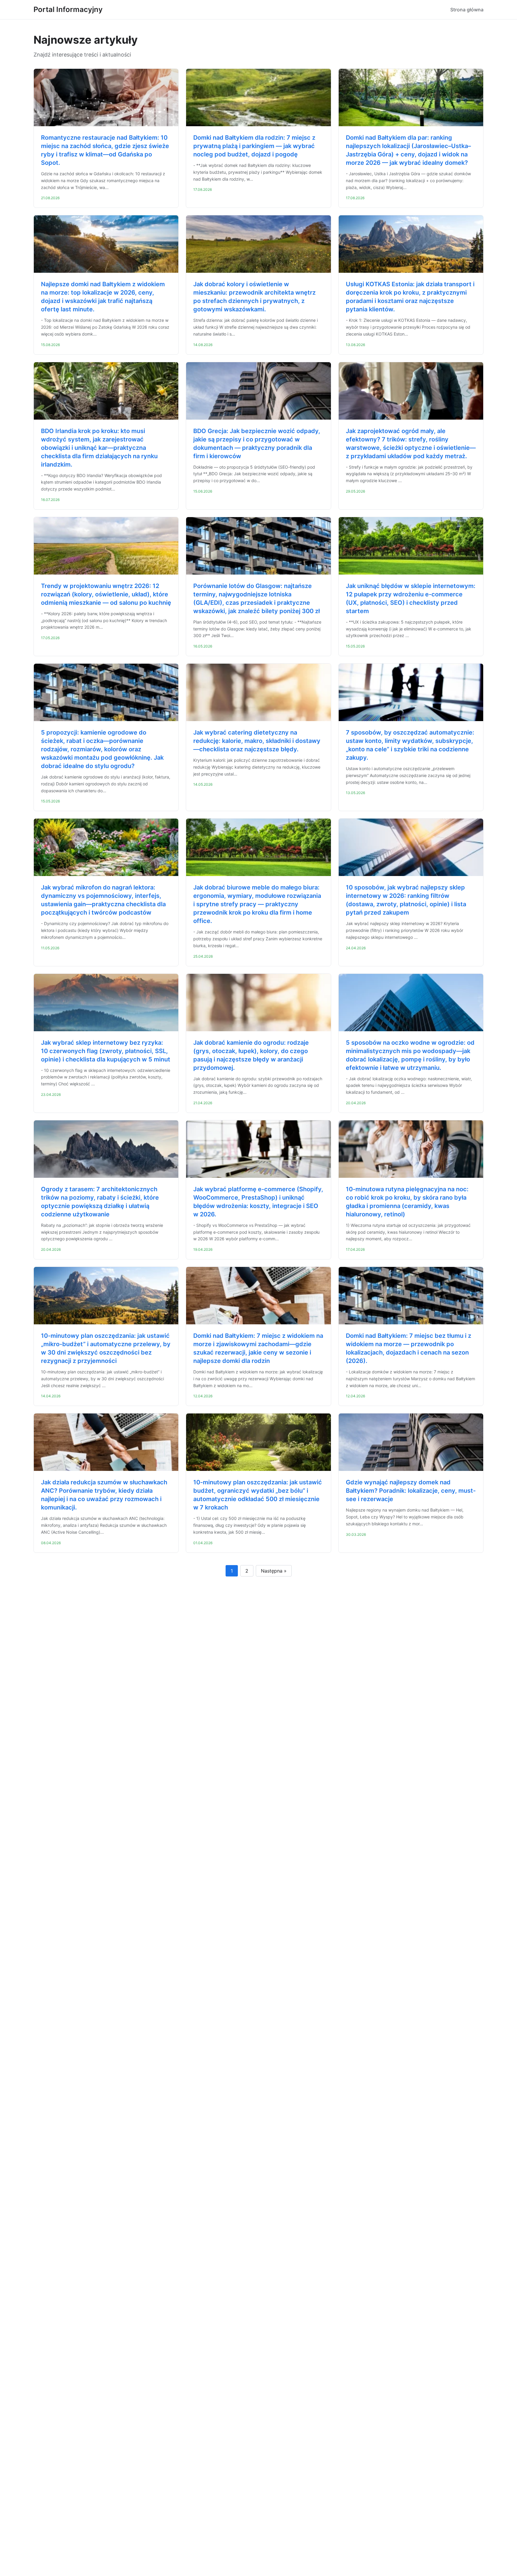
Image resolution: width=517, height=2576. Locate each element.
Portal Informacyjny (68, 9)
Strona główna (467, 10)
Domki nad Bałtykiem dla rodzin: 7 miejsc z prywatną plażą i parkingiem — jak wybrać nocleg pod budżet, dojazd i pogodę (254, 146)
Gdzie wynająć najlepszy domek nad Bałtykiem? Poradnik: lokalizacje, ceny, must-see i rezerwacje (411, 1491)
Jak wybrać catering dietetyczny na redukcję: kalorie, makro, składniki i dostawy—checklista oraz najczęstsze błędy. (257, 741)
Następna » (274, 1571)
